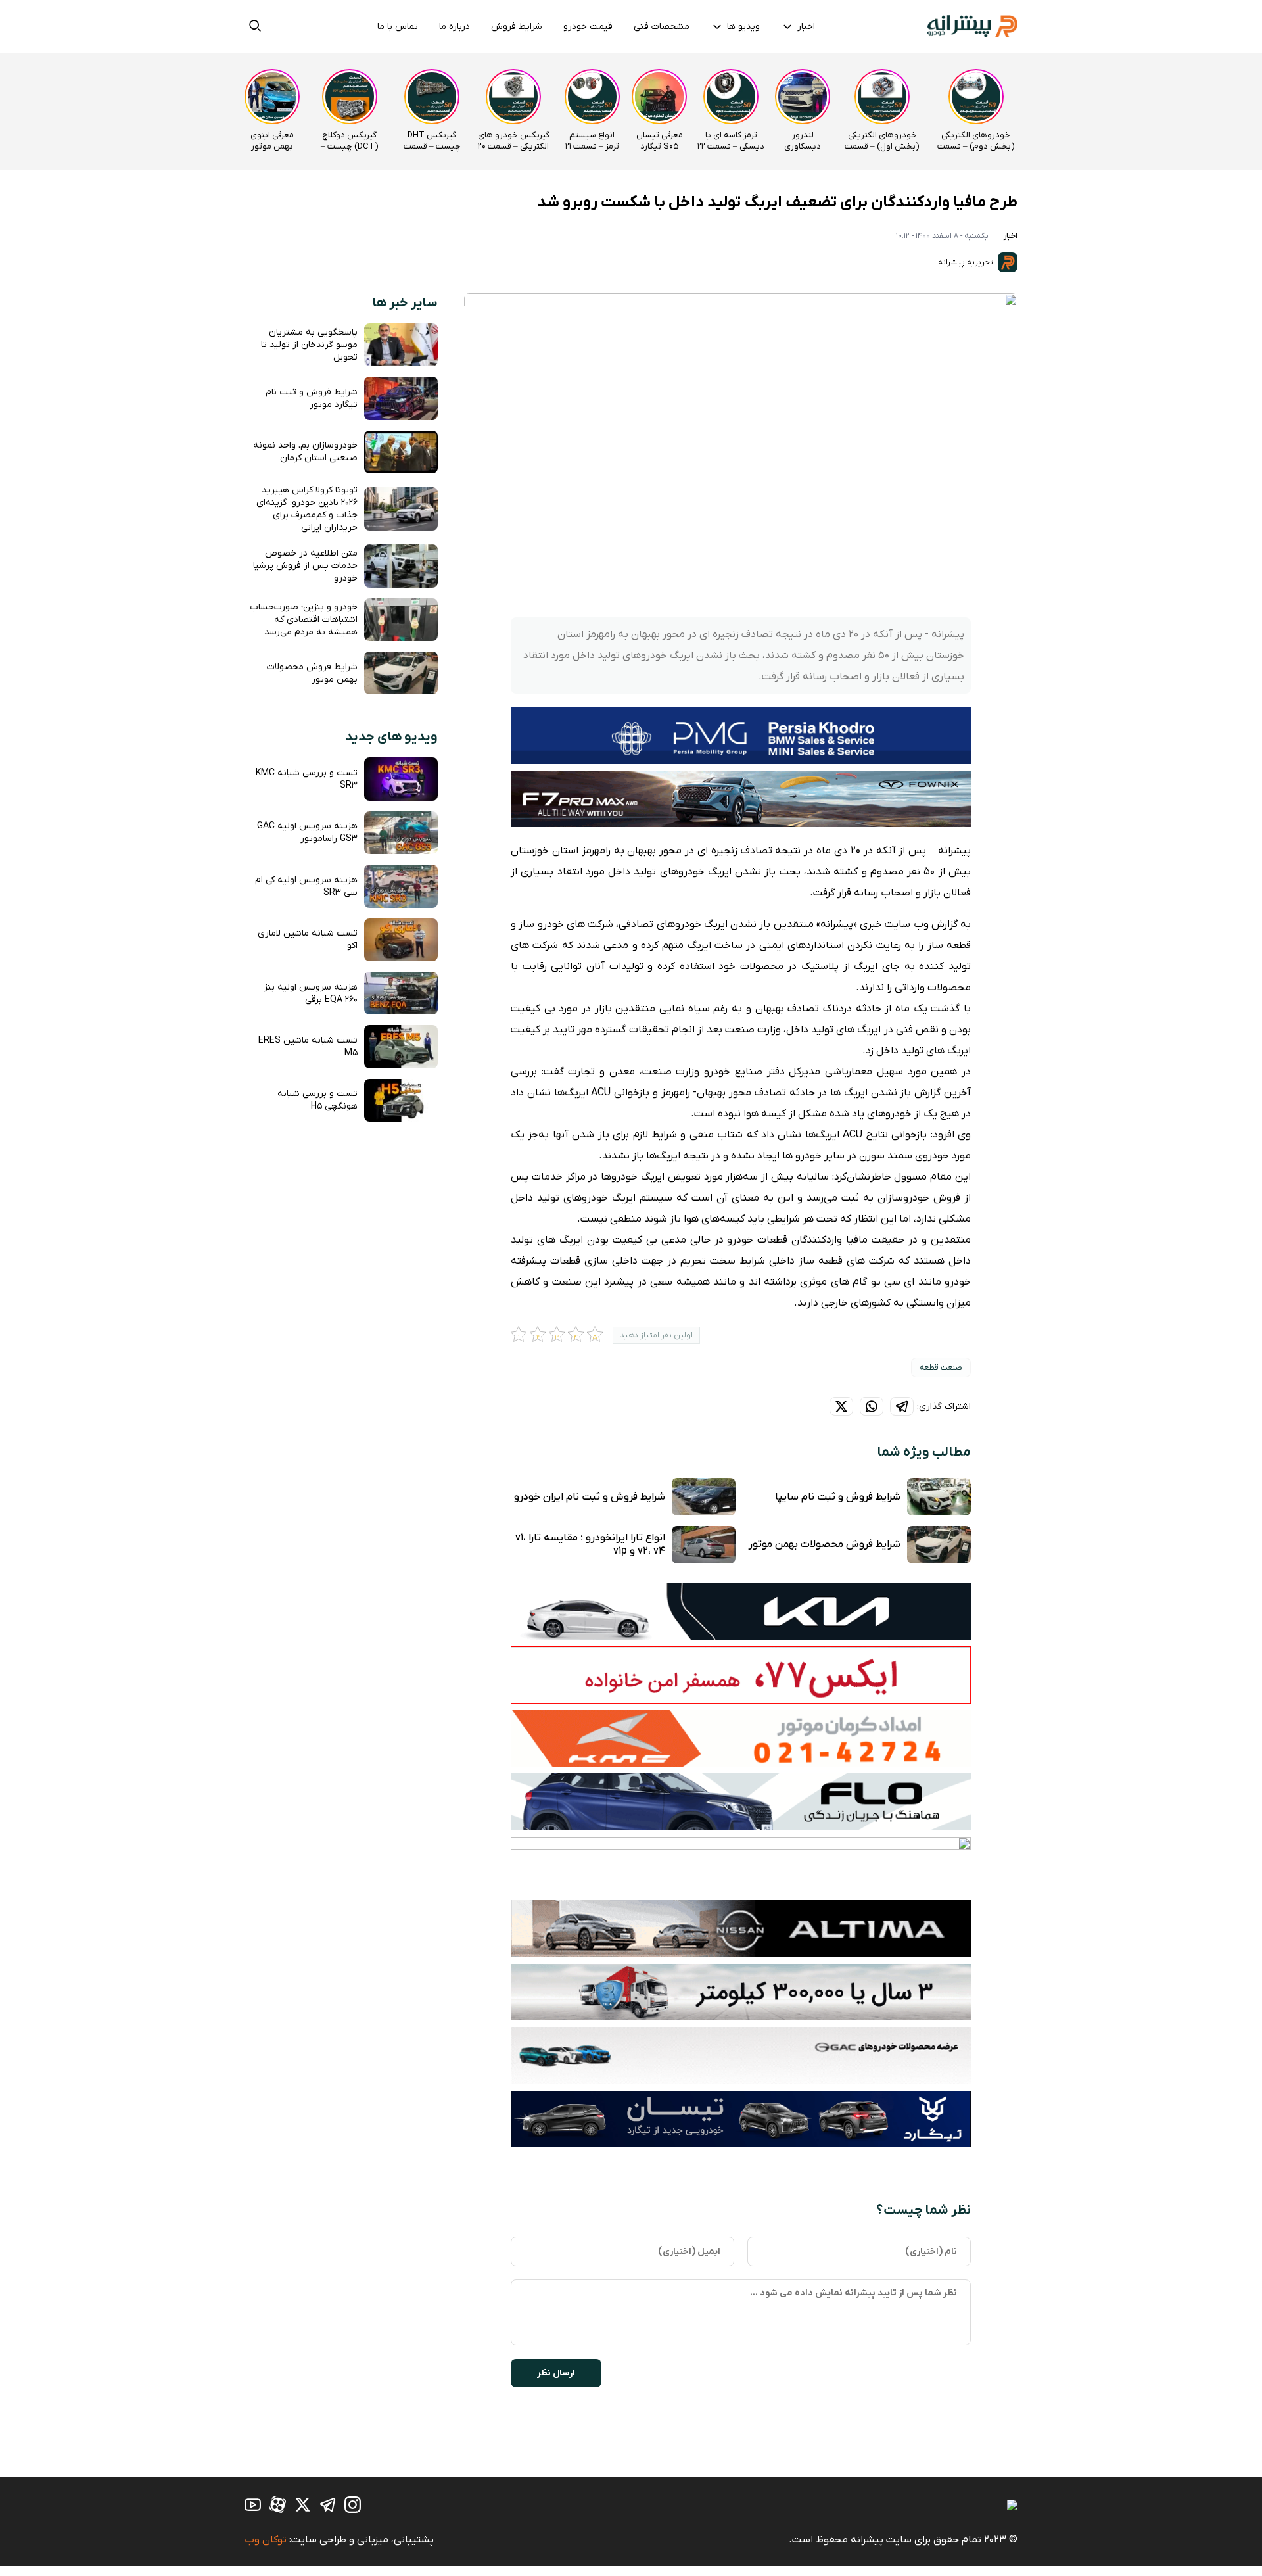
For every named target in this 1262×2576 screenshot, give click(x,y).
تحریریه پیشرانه (967, 262)
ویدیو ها (743, 27)
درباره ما (455, 27)
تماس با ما (398, 27)
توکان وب (266, 2540)
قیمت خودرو (588, 27)
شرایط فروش (517, 27)
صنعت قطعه (941, 1368)
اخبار (806, 27)
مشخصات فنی (662, 27)
